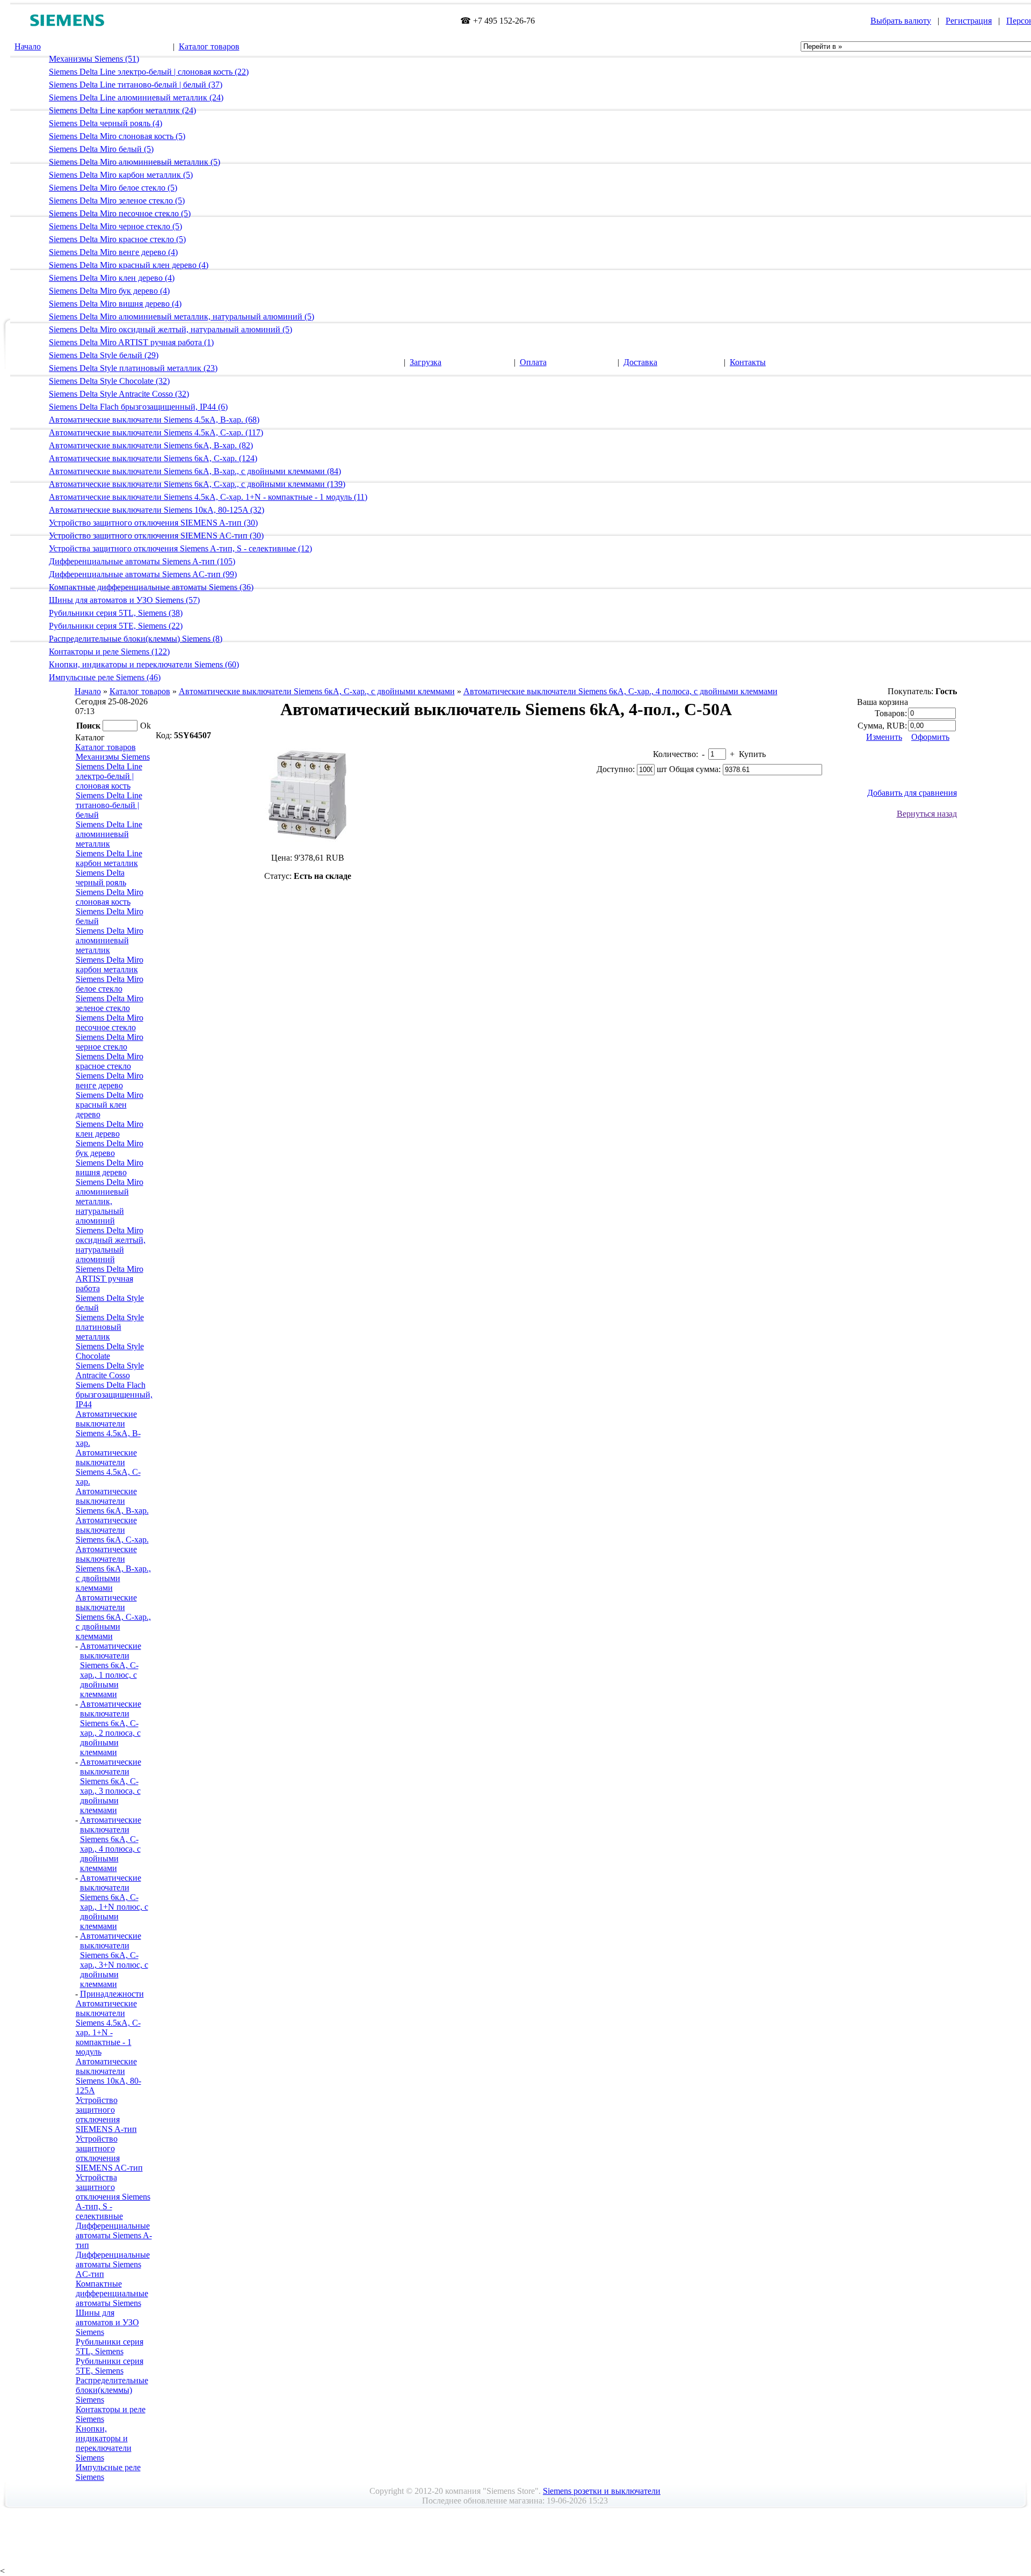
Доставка (640, 362)
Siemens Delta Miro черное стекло (110, 1042)
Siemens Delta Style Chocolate (110, 1351)
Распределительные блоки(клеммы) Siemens (112, 2390)
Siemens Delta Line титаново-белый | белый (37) (136, 85)
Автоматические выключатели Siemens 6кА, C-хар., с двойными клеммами (317, 691)
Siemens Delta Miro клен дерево (110, 1129)
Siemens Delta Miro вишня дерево (110, 1167)
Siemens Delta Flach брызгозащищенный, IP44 (114, 1395)
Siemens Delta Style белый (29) (104, 355)
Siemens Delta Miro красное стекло (110, 1061)
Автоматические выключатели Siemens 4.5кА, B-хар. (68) (154, 420)
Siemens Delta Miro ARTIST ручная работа (110, 1279)
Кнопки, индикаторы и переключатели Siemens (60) (144, 664)
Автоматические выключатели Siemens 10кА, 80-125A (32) (157, 510)
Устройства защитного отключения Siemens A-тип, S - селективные (113, 2197)
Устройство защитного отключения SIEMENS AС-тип (109, 2153)
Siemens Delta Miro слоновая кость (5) (117, 136)
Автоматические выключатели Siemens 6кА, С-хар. (112, 1530)
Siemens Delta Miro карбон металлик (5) (121, 175)
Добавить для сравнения (912, 793)
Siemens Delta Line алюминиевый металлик (109, 834)
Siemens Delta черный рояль (101, 878)
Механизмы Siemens (113, 757)
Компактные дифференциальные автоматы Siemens (112, 2293)
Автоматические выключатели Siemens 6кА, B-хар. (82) (151, 445)
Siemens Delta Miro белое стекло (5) (113, 188)
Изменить (884, 737)
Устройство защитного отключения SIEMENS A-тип (106, 2115)
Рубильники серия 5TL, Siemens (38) (116, 613)
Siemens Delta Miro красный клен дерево (110, 1105)
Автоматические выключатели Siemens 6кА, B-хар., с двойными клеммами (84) (195, 471)
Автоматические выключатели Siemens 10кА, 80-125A (108, 2076)
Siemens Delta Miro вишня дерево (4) (115, 304)
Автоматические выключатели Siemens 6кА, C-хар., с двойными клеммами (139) (197, 484)
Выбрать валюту (901, 21)
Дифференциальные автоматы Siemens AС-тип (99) (143, 574)
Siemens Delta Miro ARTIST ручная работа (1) (131, 342)
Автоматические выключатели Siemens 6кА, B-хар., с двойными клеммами (113, 1569)
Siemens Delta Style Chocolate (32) (109, 381)
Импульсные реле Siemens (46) (105, 677)
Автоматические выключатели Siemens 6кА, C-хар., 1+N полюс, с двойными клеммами (114, 1902)
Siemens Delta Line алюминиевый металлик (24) (136, 97)
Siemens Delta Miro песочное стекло (110, 1023)
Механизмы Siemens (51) (94, 59)
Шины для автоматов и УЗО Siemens (107, 2322)
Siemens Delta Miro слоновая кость (110, 897)
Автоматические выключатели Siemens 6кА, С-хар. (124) (153, 458)
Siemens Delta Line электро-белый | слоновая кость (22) (149, 72)
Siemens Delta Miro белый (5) (101, 149)
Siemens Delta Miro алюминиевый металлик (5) (135, 162)
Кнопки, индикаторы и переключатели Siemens (104, 2443)
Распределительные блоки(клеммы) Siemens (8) (136, 639)
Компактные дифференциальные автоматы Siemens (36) (151, 587)
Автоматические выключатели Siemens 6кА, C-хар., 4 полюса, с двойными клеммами (620, 691)
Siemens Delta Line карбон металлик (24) (122, 110)
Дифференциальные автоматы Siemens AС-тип (113, 2264)
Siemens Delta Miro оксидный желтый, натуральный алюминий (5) (170, 329)
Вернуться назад (927, 814)
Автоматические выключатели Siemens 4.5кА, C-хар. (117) (156, 432)
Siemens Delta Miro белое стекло (110, 984)
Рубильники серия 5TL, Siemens (110, 2346)
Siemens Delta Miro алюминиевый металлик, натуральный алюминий (110, 1201)
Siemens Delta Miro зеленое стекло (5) (117, 201)
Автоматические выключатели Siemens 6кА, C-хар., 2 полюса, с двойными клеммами (111, 1728)
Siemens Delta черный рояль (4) (106, 123)
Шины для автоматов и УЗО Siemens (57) (124, 600)
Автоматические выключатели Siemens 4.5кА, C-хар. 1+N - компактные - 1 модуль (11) (208, 497)
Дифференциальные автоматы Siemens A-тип (114, 2235)
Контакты (748, 362)
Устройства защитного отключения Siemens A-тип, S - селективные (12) (180, 548)
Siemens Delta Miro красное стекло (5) (117, 239)
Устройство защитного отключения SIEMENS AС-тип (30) (156, 536)
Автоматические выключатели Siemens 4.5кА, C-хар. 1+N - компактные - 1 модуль (108, 2028)
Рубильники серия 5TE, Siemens (110, 2366)
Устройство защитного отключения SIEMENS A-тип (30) (153, 523)
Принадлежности (112, 1994)
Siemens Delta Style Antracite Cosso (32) (119, 394)
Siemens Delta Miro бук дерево (110, 1148)
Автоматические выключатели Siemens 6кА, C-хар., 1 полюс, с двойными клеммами (111, 1670)
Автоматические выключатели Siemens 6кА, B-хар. (112, 1501)
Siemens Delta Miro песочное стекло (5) (120, 213)
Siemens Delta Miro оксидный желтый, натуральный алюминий (111, 1245)
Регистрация (969, 21)
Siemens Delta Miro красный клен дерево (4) (129, 265)
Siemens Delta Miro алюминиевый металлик (110, 940)
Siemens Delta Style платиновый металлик (110, 1327)
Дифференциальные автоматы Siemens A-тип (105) (142, 561)
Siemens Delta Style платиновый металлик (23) (133, 368)
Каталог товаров (209, 46)
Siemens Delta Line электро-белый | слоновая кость (109, 776)
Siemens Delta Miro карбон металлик (110, 965)
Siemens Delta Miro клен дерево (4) (112, 278)
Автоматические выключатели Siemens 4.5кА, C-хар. (108, 1467)
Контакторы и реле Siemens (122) (109, 652)
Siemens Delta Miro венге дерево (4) (113, 252)
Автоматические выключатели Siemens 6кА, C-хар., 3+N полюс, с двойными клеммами (114, 1960)
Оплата (533, 362)
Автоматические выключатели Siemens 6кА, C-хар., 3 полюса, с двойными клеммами (111, 1786)
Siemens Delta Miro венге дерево (110, 1080)
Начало (28, 46)
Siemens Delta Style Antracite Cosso (110, 1370)
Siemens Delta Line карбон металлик (109, 858)
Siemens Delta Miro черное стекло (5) (115, 226)
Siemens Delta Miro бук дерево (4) (109, 291)
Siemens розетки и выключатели (602, 2491)
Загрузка (426, 362)
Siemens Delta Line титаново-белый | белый (109, 805)
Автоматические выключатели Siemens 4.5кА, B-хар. (108, 1428)
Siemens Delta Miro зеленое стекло (110, 1003)
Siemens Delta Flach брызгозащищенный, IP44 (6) (138, 407)
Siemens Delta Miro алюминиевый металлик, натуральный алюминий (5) (181, 316)
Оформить (930, 737)
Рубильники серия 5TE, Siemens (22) (116, 626)
